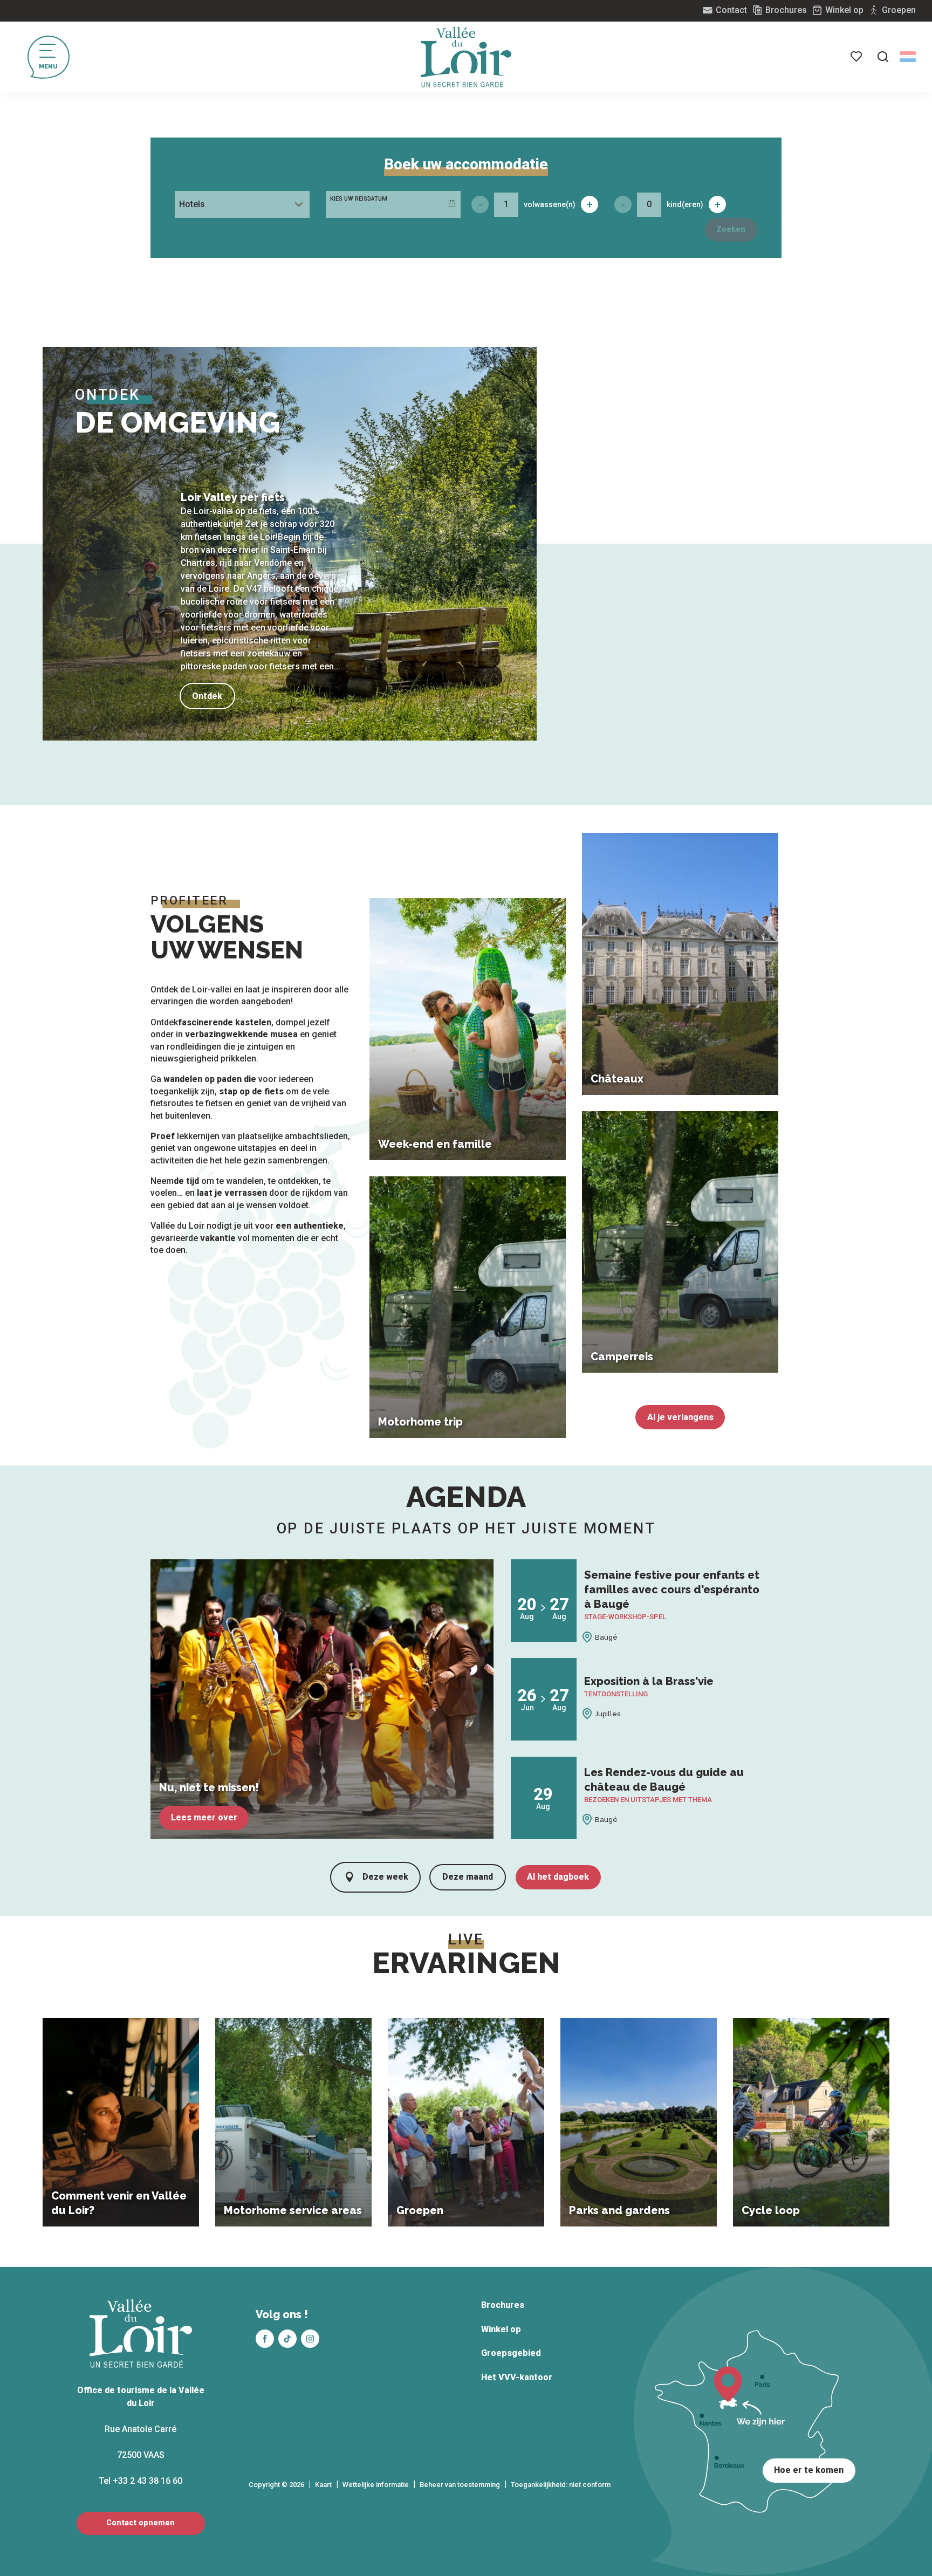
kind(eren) (685, 204)
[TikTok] (287, 2339)
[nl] (908, 57)
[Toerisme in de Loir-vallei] (466, 57)
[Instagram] (310, 2339)
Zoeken (731, 229)
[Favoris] (857, 57)
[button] (883, 57)
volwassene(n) (550, 204)
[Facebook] (265, 2339)
